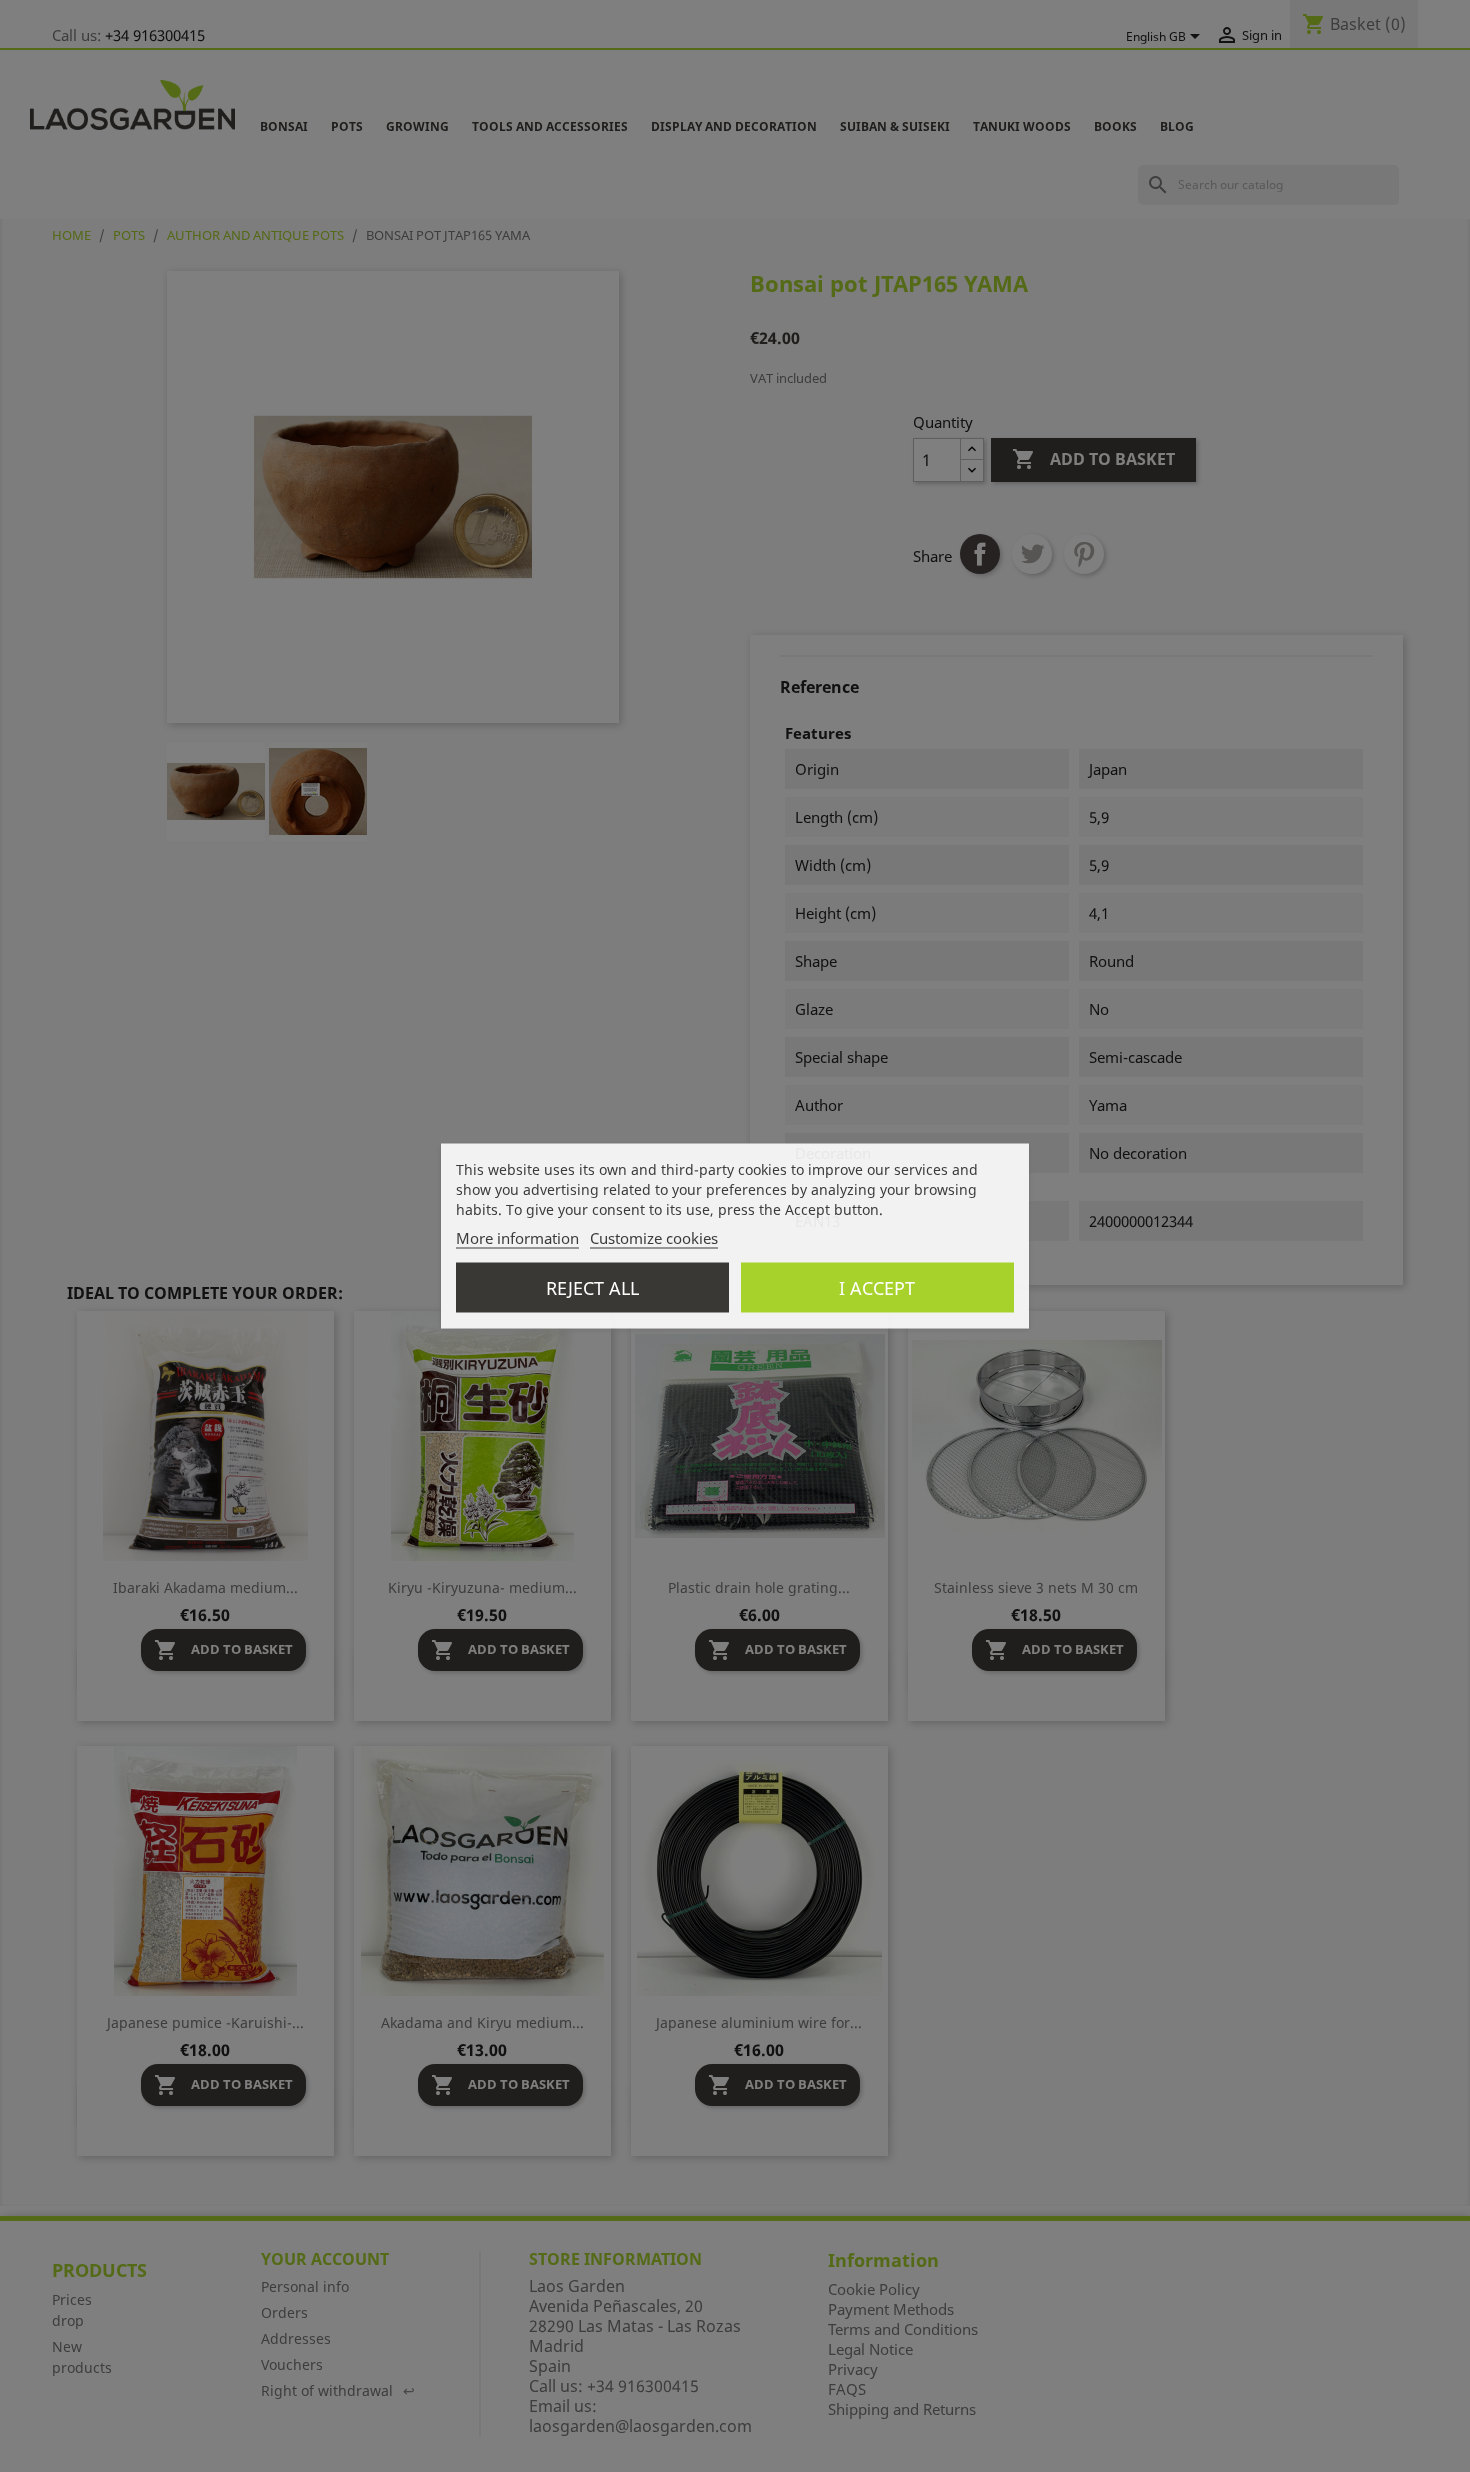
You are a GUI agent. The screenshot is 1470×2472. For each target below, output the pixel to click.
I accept (877, 1288)
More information (517, 1238)
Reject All (592, 1288)
